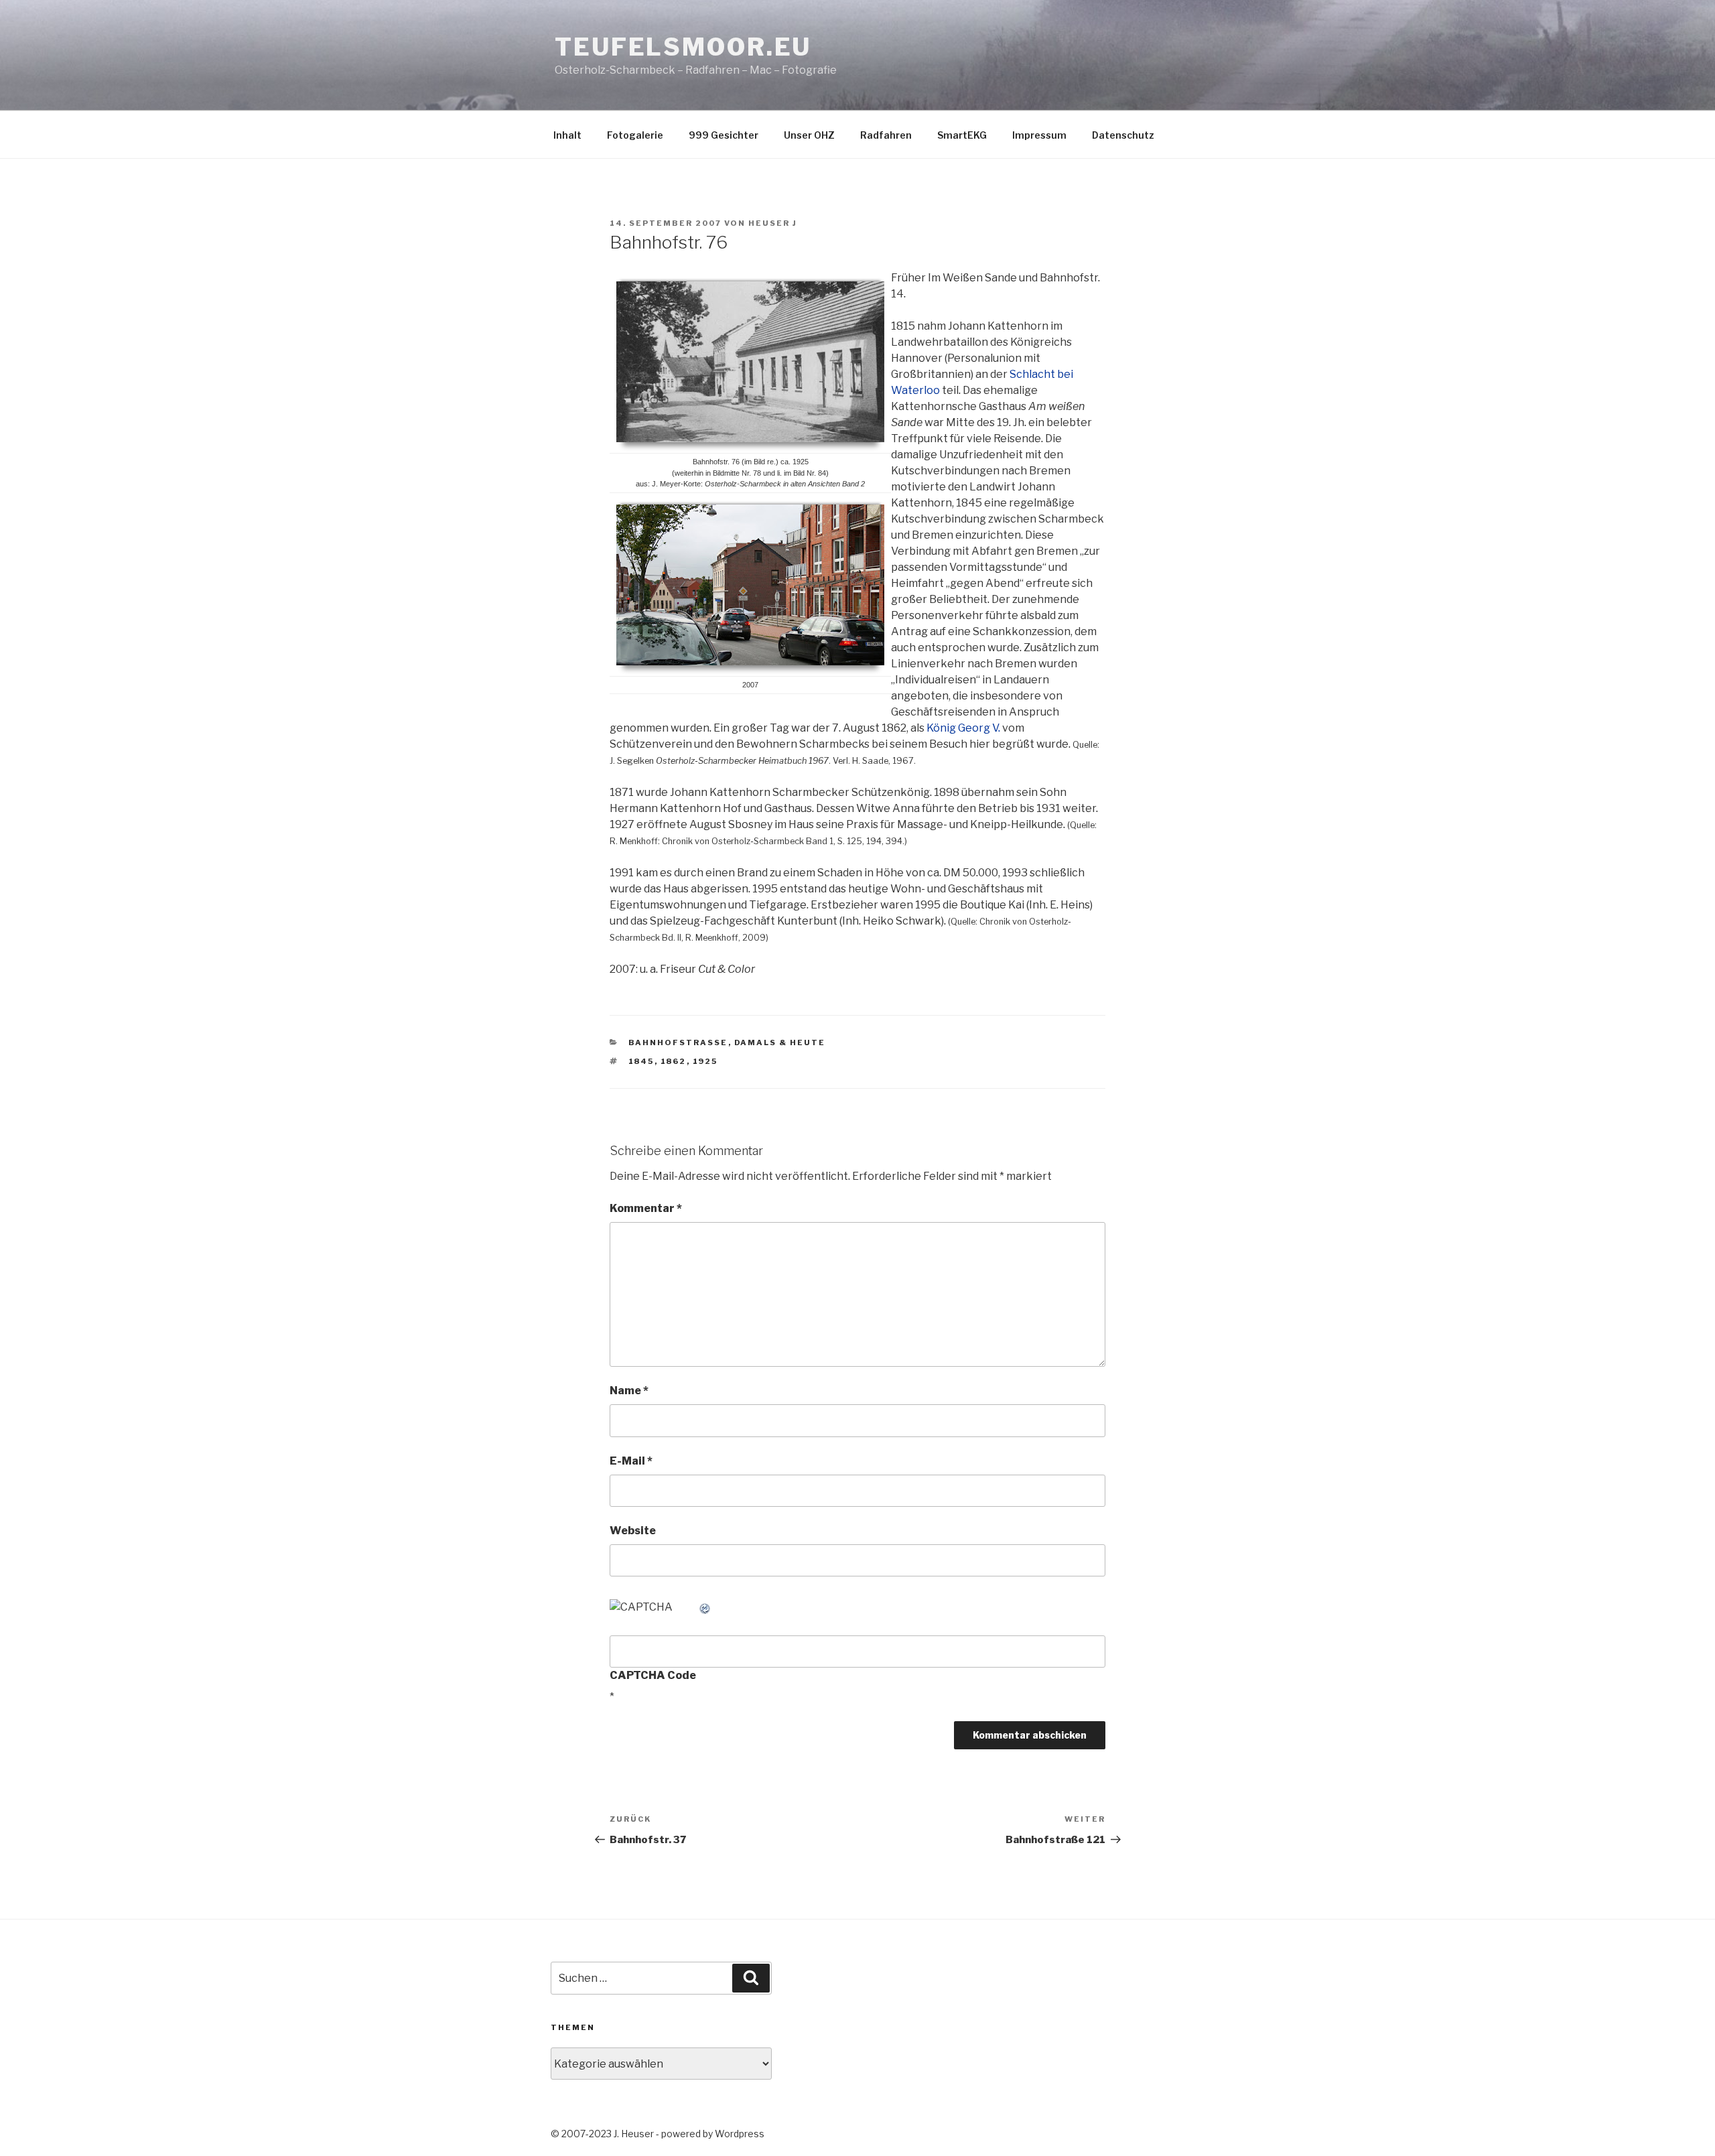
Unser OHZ (809, 135)
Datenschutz (1123, 135)
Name (629, 1391)
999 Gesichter (724, 135)
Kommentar (646, 1208)
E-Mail (631, 1461)
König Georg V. (963, 728)
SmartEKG (962, 135)
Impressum (1039, 135)
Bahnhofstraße (678, 1042)
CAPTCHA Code (653, 1675)
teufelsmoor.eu (683, 47)
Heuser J (773, 223)
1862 (674, 1061)
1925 (705, 1061)
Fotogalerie (635, 135)
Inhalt (567, 135)
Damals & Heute (780, 1042)
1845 (641, 1061)
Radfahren (886, 135)
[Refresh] (705, 1607)
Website (633, 1531)
